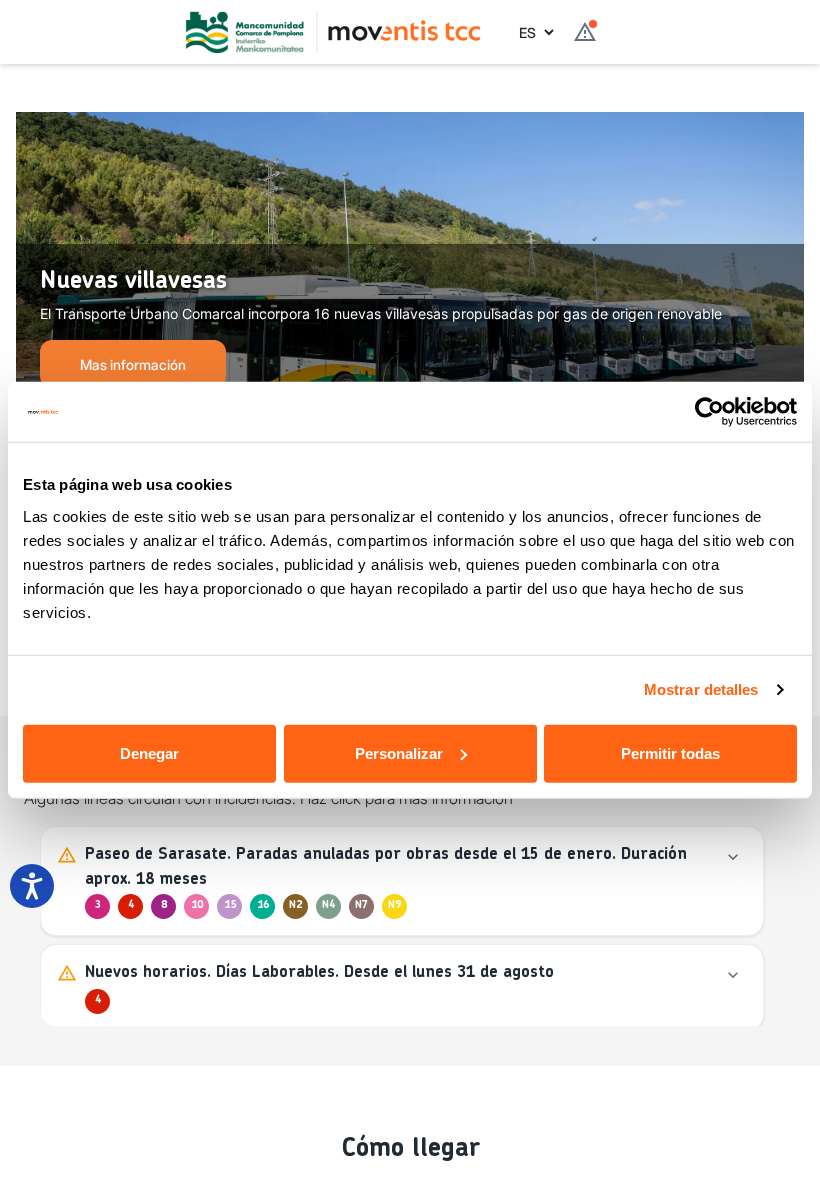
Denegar (149, 752)
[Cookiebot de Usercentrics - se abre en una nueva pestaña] (709, 412)
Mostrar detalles (701, 689)
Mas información (133, 364)
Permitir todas (670, 752)
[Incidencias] (585, 32)
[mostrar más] (733, 857)
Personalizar (399, 752)
